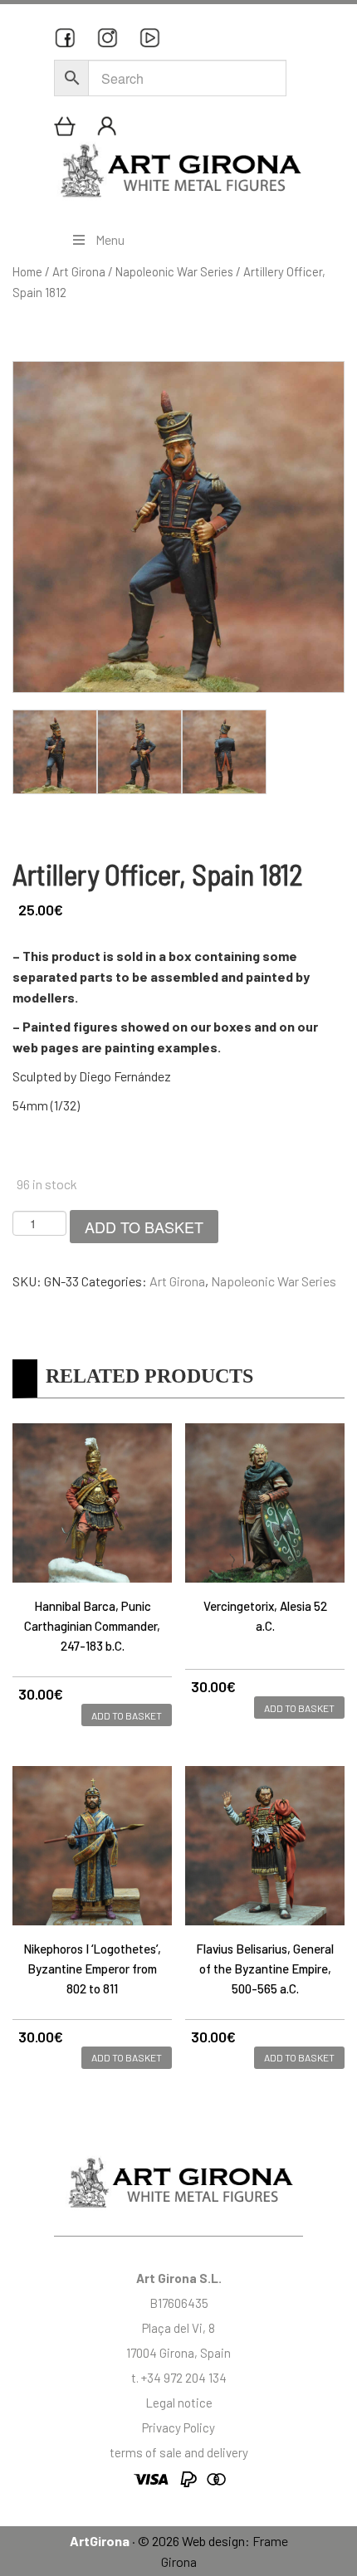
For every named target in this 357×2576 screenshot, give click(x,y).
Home (27, 271)
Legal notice (179, 2403)
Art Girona (79, 271)
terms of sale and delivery (179, 2452)
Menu (110, 239)
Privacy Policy (178, 2427)
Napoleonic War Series (174, 271)
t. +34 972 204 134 (179, 2378)
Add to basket (144, 1227)
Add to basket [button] (127, 1715)
